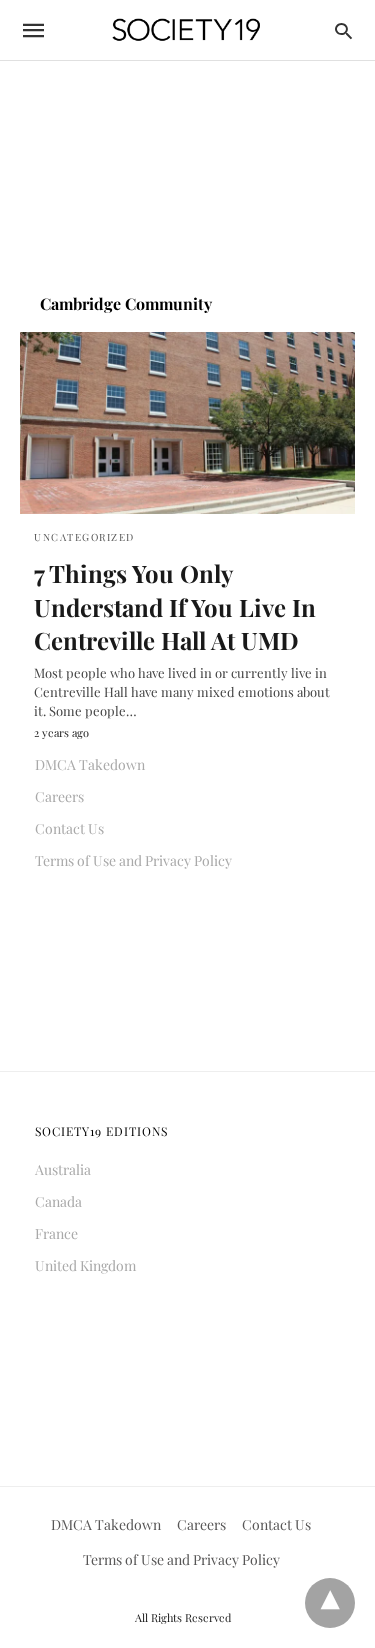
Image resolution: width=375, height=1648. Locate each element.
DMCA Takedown (90, 764)
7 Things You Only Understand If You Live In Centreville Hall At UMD (175, 606)
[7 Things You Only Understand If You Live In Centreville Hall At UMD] (187, 423)
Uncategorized (84, 537)
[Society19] (186, 30)
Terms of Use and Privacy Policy (133, 860)
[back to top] (330, 1603)
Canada (58, 1201)
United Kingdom (85, 1265)
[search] (343, 30)
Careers (59, 796)
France (56, 1233)
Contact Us (69, 828)
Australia (63, 1169)
